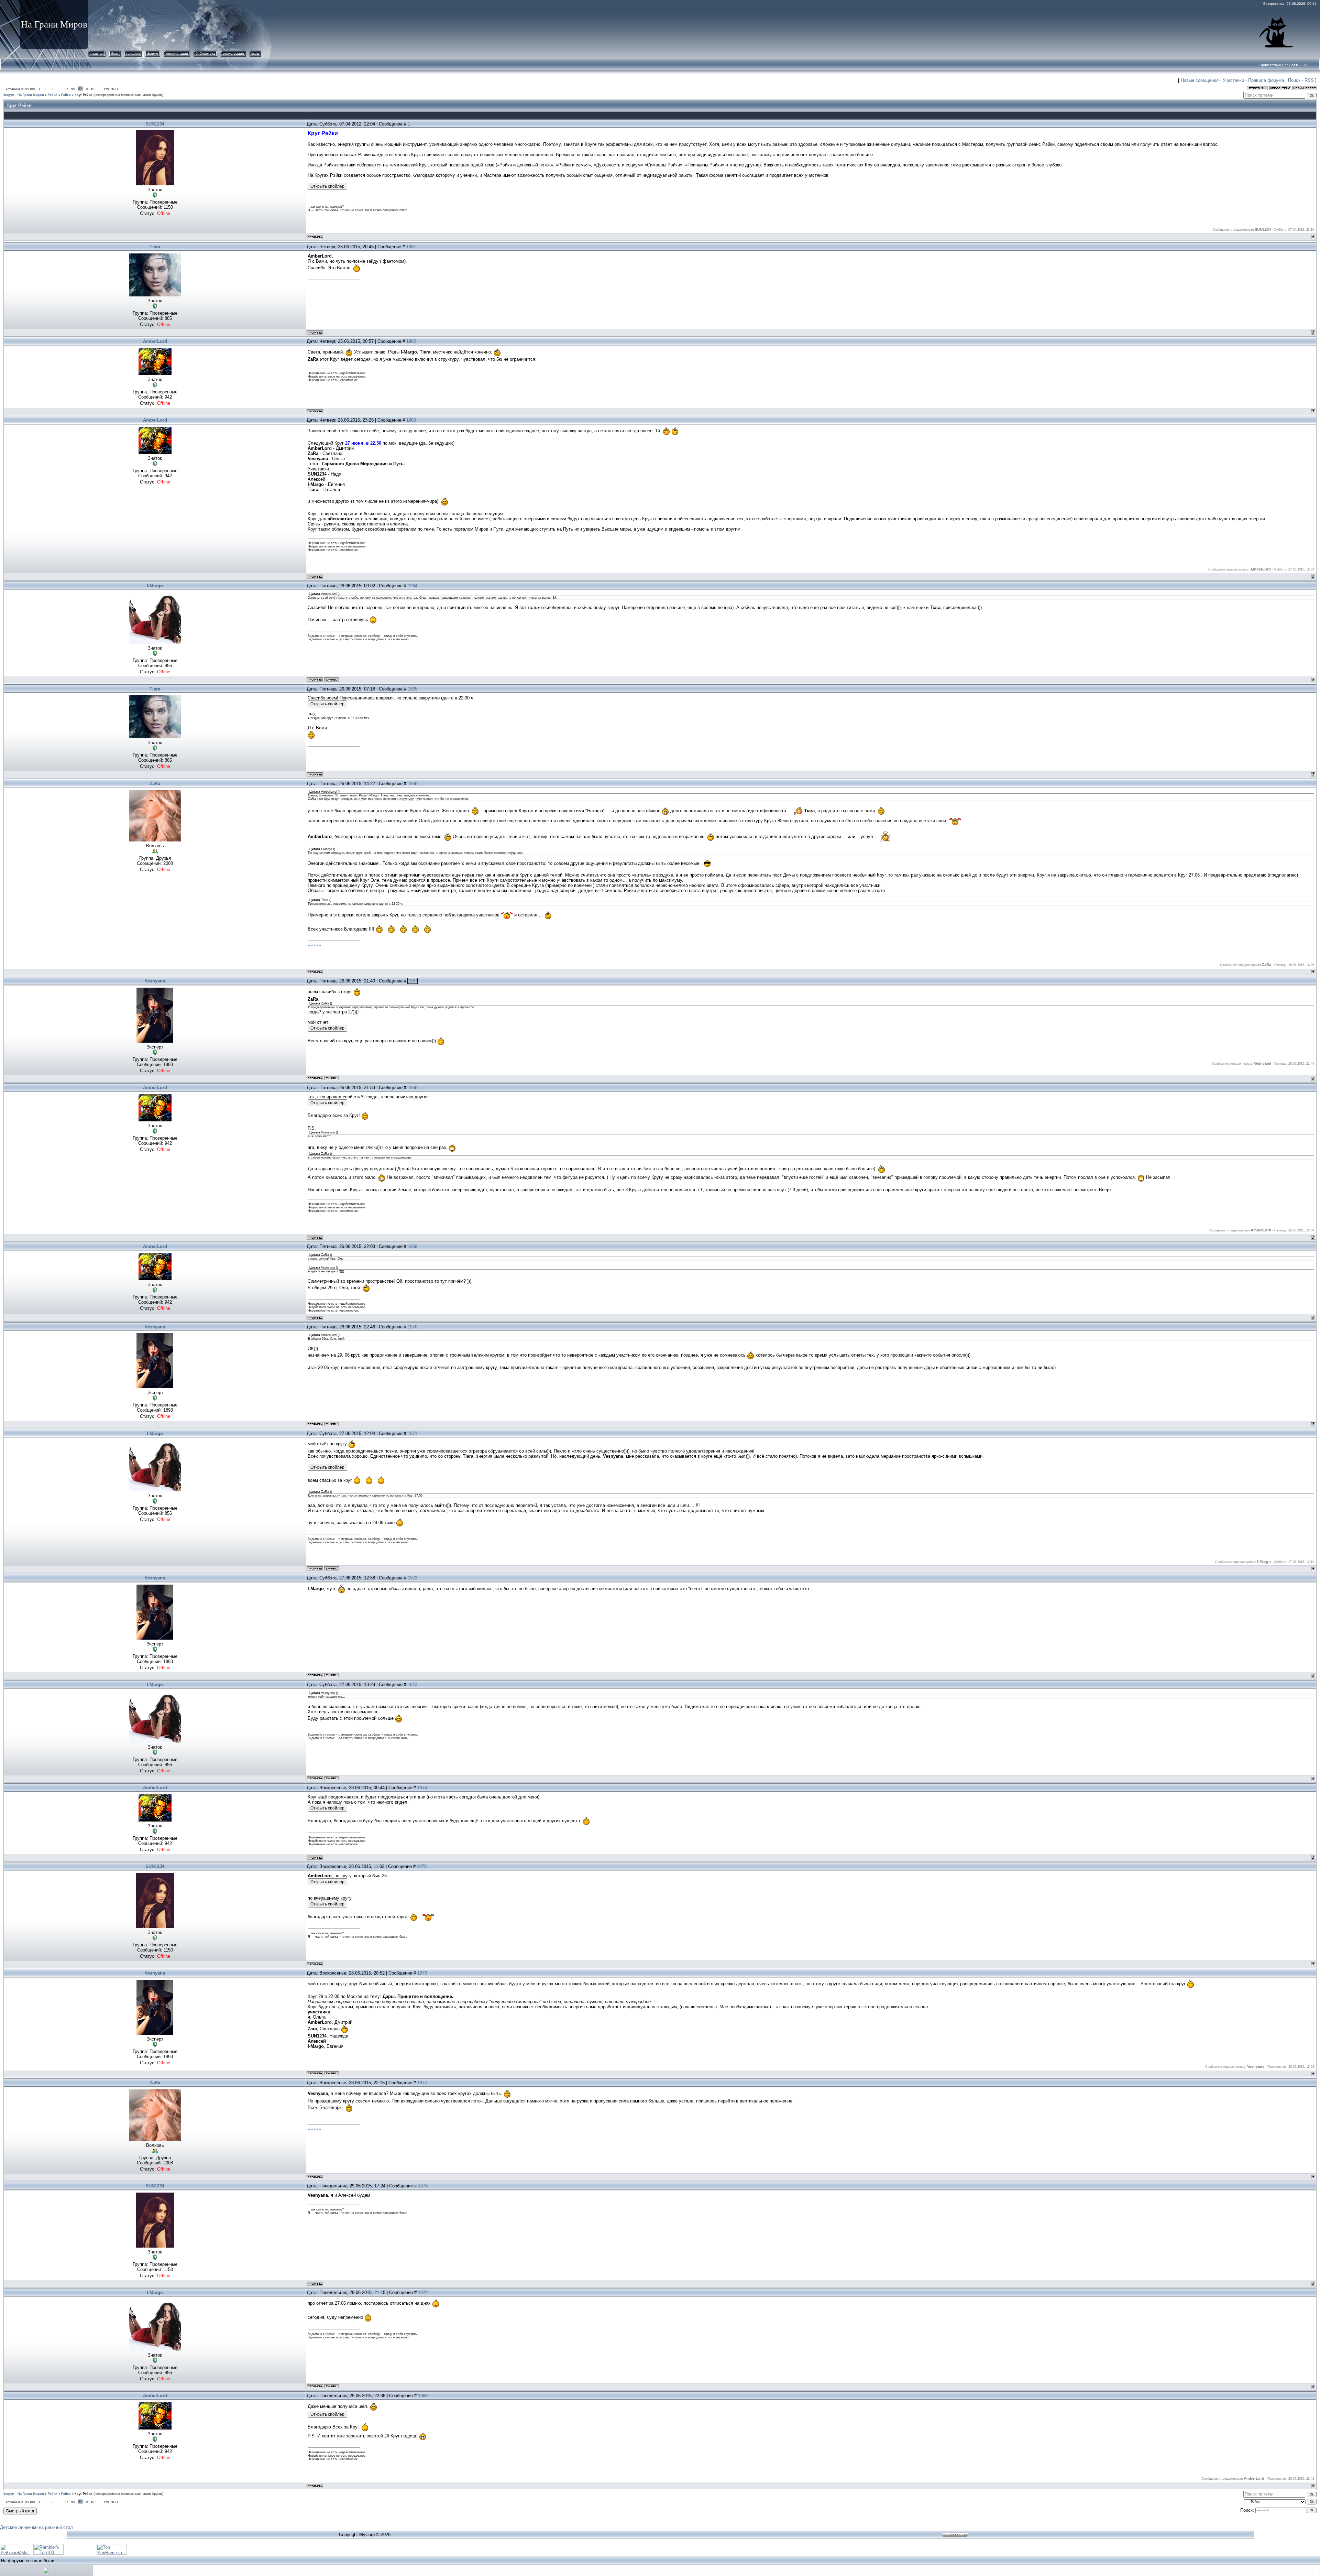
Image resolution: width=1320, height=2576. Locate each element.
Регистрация (233, 53)
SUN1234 (155, 124)
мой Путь (314, 945)
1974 (422, 1788)
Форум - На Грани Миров (24, 95)
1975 (422, 1866)
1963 (411, 420)
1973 (412, 1684)
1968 (412, 1088)
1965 (412, 689)
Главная (97, 53)
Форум (153, 53)
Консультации (177, 53)
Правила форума (1266, 80)
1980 (423, 2396)
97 (66, 89)
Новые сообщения (1200, 80)
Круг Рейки (84, 95)
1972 (412, 1578)
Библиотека (205, 53)
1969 (412, 1246)
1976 (422, 1973)
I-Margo (155, 586)
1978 (423, 2186)
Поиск (1294, 80)
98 (73, 89)
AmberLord (155, 341)
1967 (412, 981)
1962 (411, 341)
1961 (411, 247)
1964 (412, 586)
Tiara (155, 247)
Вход (255, 53)
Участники (1233, 80)
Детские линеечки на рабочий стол (36, 2527)
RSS (1306, 65)
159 (106, 89)
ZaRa (155, 784)
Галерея (133, 53)
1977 (422, 2083)
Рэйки (53, 95)
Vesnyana (155, 981)
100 (87, 89)
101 (93, 89)
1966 (412, 784)
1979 (423, 2292)
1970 (412, 1327)
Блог (115, 53)
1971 (412, 1433)
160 (113, 89)
